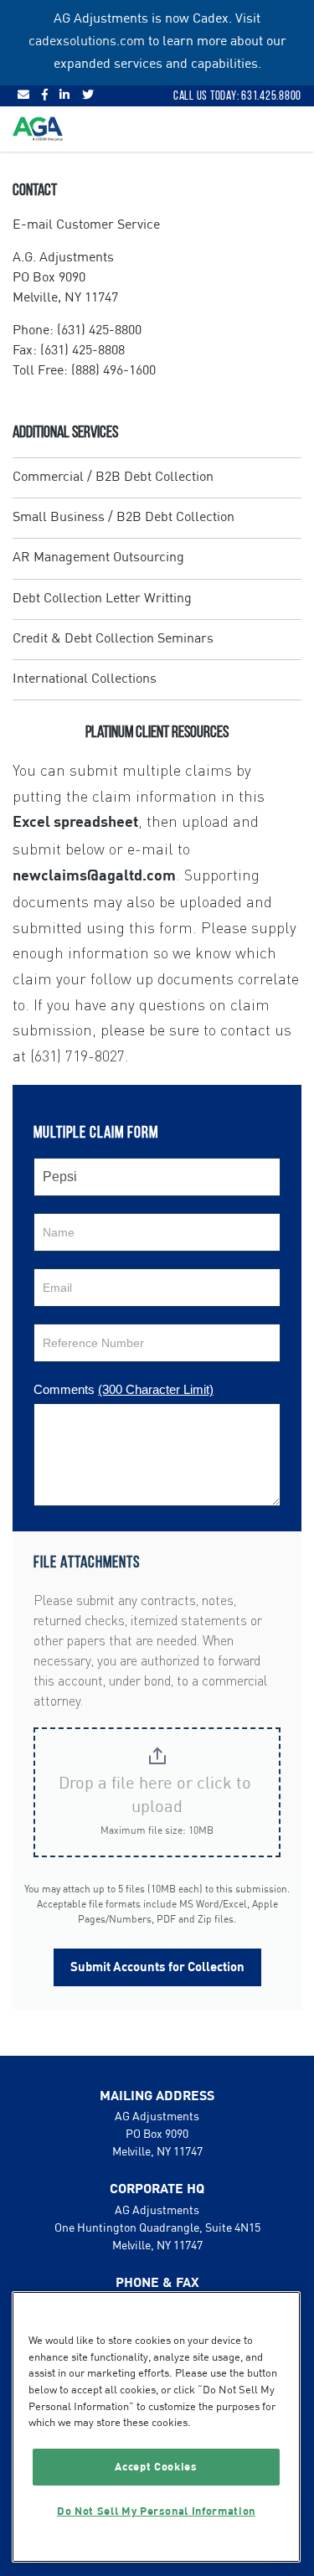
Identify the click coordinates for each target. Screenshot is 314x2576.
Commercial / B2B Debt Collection (113, 478)
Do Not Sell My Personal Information (156, 2511)
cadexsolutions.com (87, 42)
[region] (156, 2427)
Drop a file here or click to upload (157, 1796)
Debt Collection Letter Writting (102, 599)
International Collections (85, 679)
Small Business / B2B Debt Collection (124, 518)
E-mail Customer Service (86, 225)
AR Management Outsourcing (98, 558)
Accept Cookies (156, 2467)
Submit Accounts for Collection (157, 1967)
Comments (124, 1389)
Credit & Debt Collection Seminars (113, 639)
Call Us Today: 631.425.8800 (237, 96)
